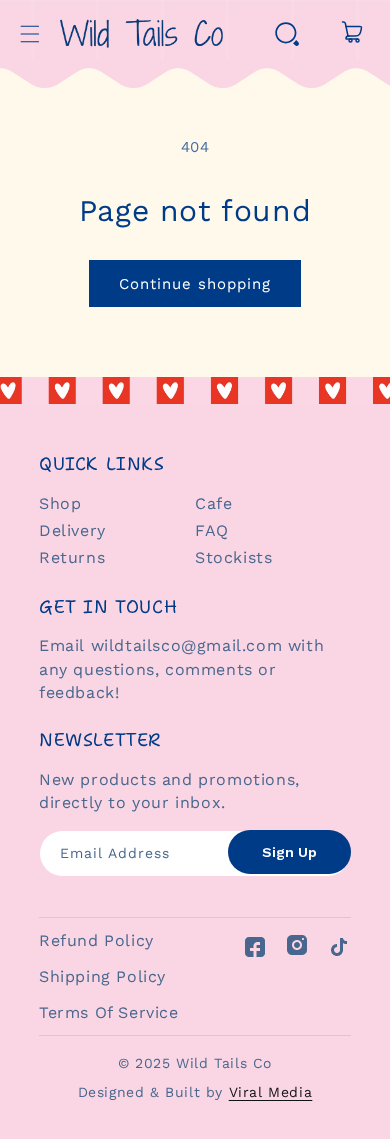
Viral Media (271, 1092)
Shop (60, 503)
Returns (72, 557)
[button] (30, 34)
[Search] (287, 34)
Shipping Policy (102, 976)
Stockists (233, 557)
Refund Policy (96, 940)
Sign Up (289, 852)
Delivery (72, 530)
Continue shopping (195, 284)
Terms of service (109, 1012)
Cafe (213, 503)
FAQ (212, 530)
